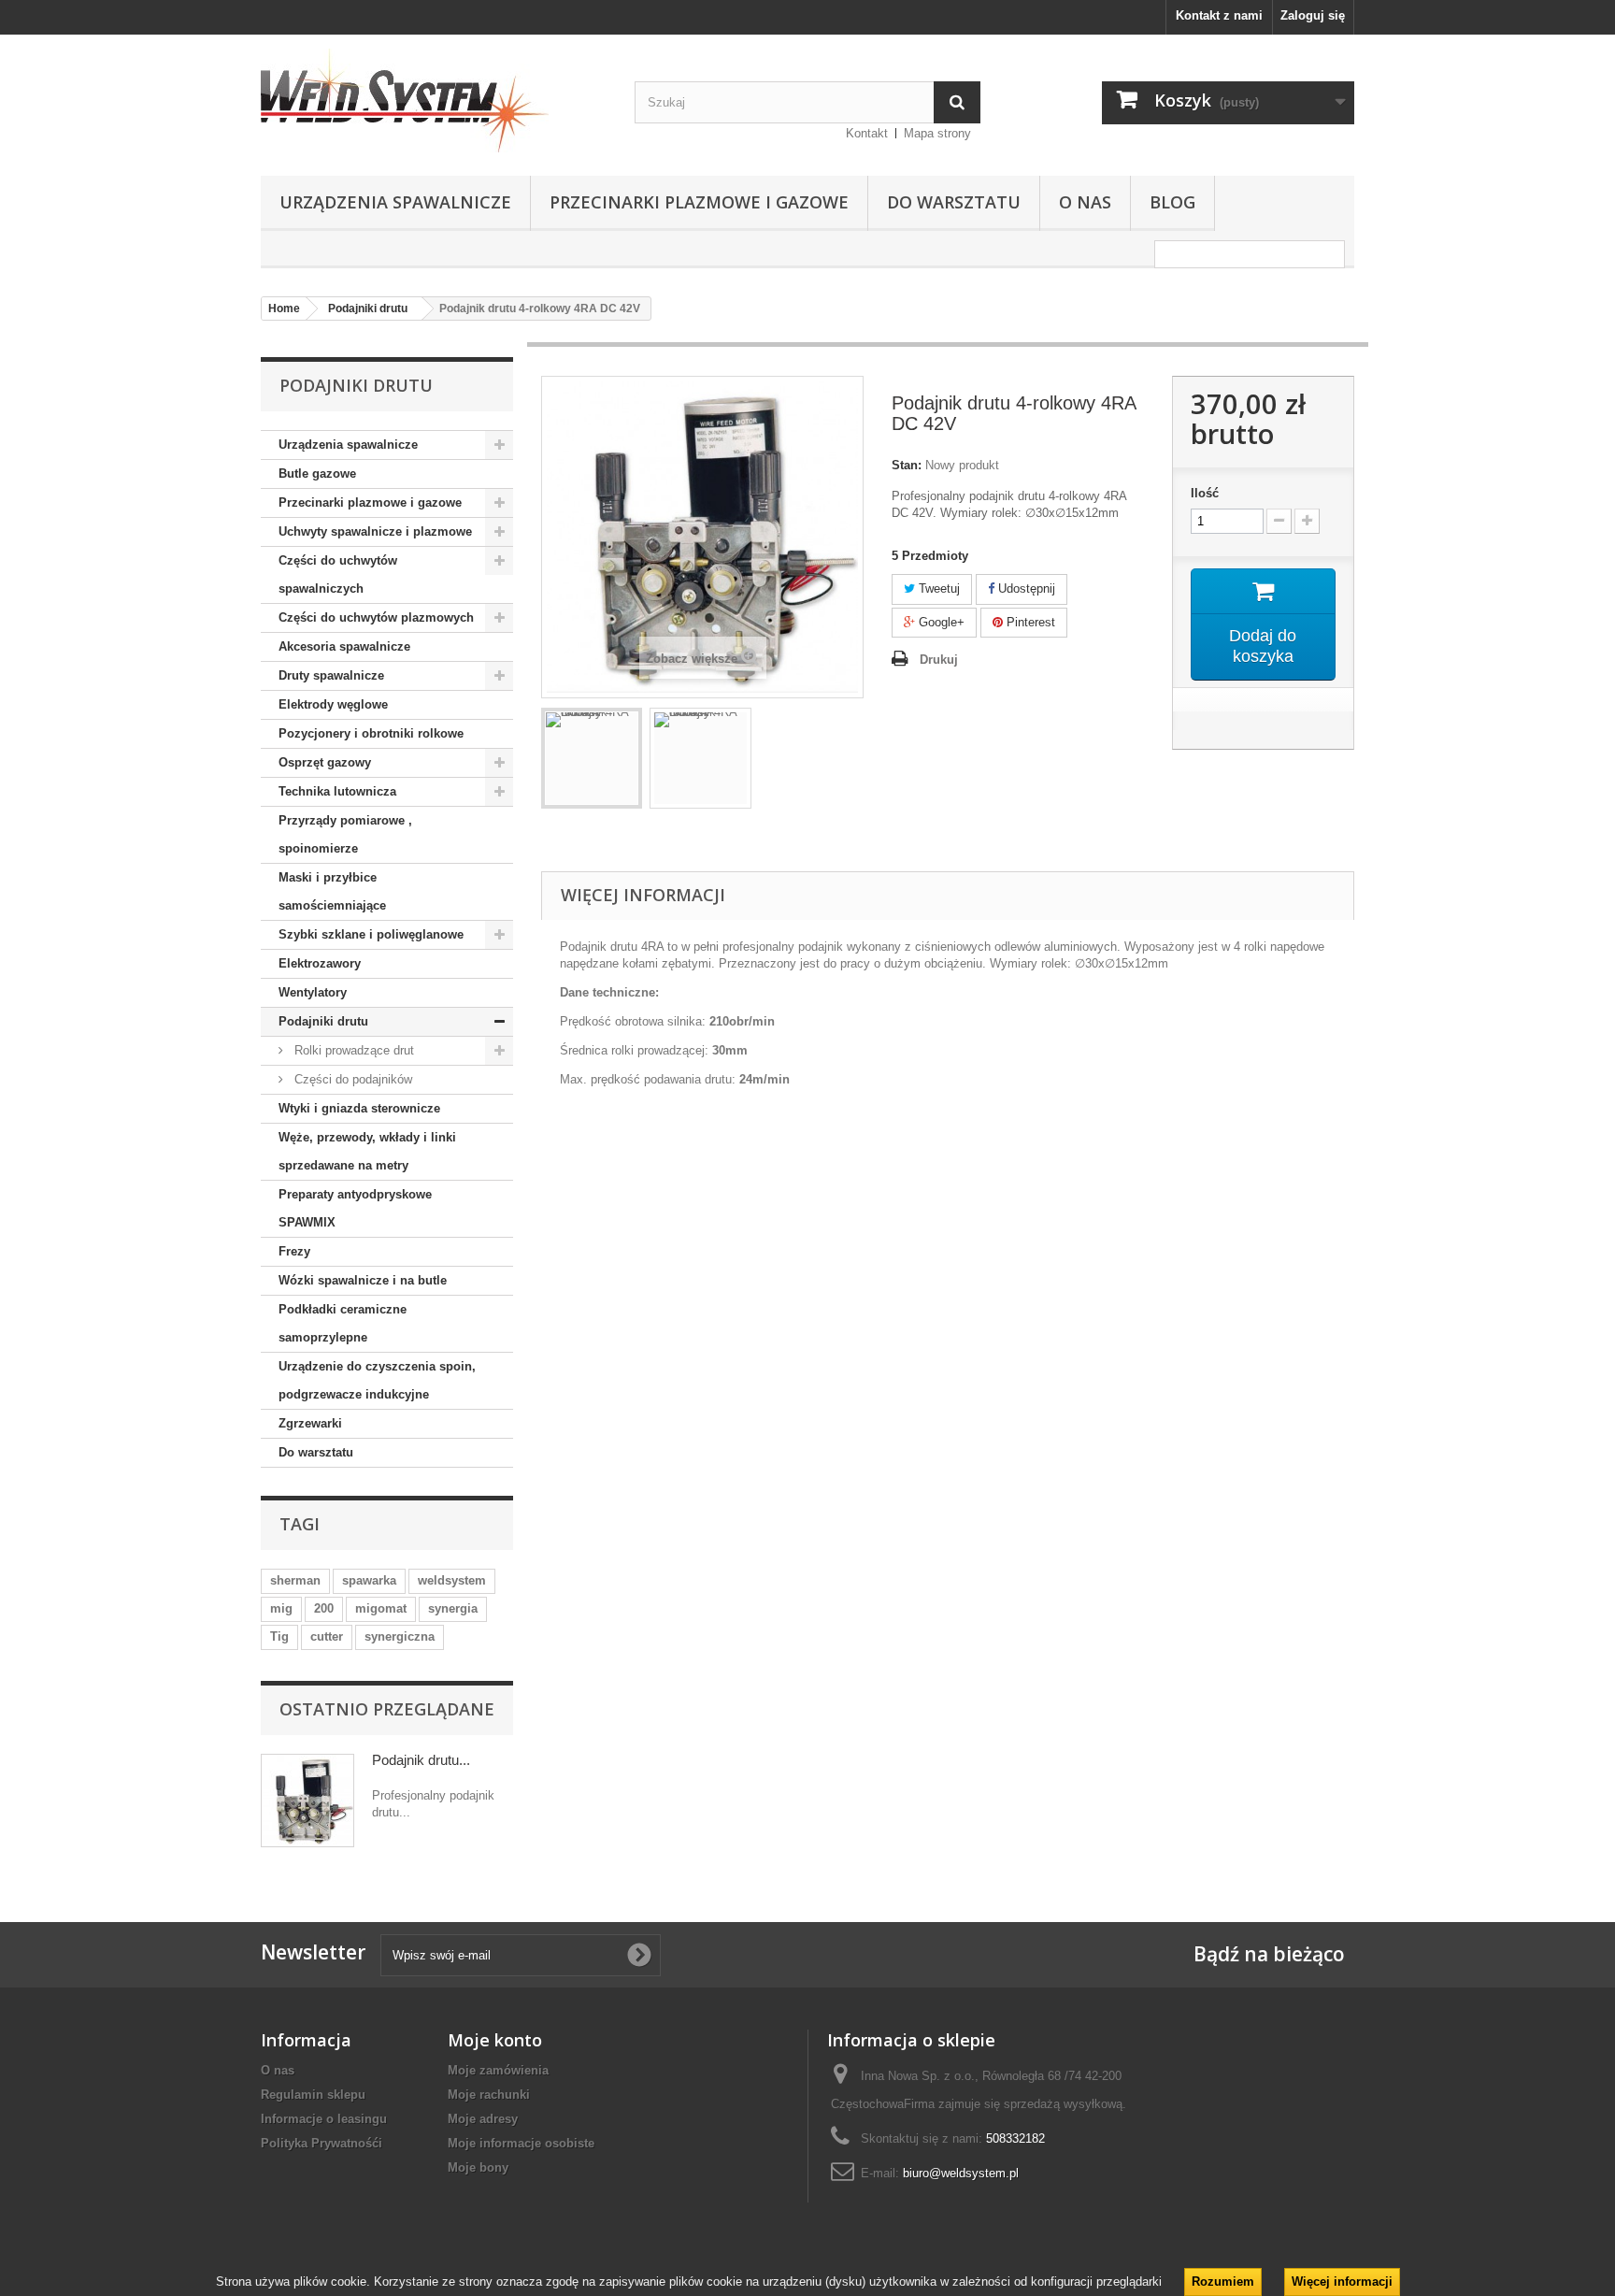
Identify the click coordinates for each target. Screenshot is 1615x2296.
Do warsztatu (954, 202)
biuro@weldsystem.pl (961, 2173)
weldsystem (452, 1580)
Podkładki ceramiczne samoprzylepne (343, 1323)
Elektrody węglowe (333, 704)
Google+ (940, 622)
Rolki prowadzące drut (352, 1050)
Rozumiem (1223, 2282)
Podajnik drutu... (421, 1760)
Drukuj (939, 660)
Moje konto (495, 2040)
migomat (381, 1608)
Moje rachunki (489, 2095)
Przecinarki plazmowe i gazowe (699, 202)
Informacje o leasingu (324, 2119)
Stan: (907, 465)
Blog (1172, 202)
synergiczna (400, 1636)
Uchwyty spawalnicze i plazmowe (375, 531)
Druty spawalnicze (331, 675)
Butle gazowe (317, 474)
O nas (1085, 202)
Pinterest (1029, 622)
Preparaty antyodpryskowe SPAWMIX (355, 1208)
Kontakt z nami (1219, 15)
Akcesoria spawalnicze (344, 646)
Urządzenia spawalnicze (395, 202)
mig (281, 1608)
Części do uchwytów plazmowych (376, 617)
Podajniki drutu (323, 1021)
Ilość (1205, 493)
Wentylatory (313, 992)
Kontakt (867, 133)
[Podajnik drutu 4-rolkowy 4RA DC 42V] (592, 758)
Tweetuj (937, 588)
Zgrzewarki (310, 1423)
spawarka (369, 1580)
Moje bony (478, 2167)
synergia (453, 1608)
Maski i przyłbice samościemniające (332, 891)
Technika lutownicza (337, 791)
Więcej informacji (1342, 2282)
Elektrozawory (320, 963)
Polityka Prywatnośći (322, 2143)
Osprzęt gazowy (325, 762)
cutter (327, 1636)
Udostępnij (1025, 588)
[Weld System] (434, 100)
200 (324, 1608)
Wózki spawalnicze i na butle (363, 1280)
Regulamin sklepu (313, 2095)
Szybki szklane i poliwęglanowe (371, 934)
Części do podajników (351, 1079)
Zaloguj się (1313, 15)
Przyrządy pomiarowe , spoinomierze (345, 834)
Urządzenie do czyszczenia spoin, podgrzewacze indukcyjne (377, 1380)
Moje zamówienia (498, 2070)
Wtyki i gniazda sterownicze (359, 1108)
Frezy (294, 1251)
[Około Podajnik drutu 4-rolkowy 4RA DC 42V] (307, 1801)
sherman (295, 1580)
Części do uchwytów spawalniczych (338, 574)
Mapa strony (937, 133)
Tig (279, 1636)
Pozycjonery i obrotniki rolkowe (371, 733)
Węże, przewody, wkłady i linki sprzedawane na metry (367, 1151)
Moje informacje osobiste (521, 2143)
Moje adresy (483, 2119)
